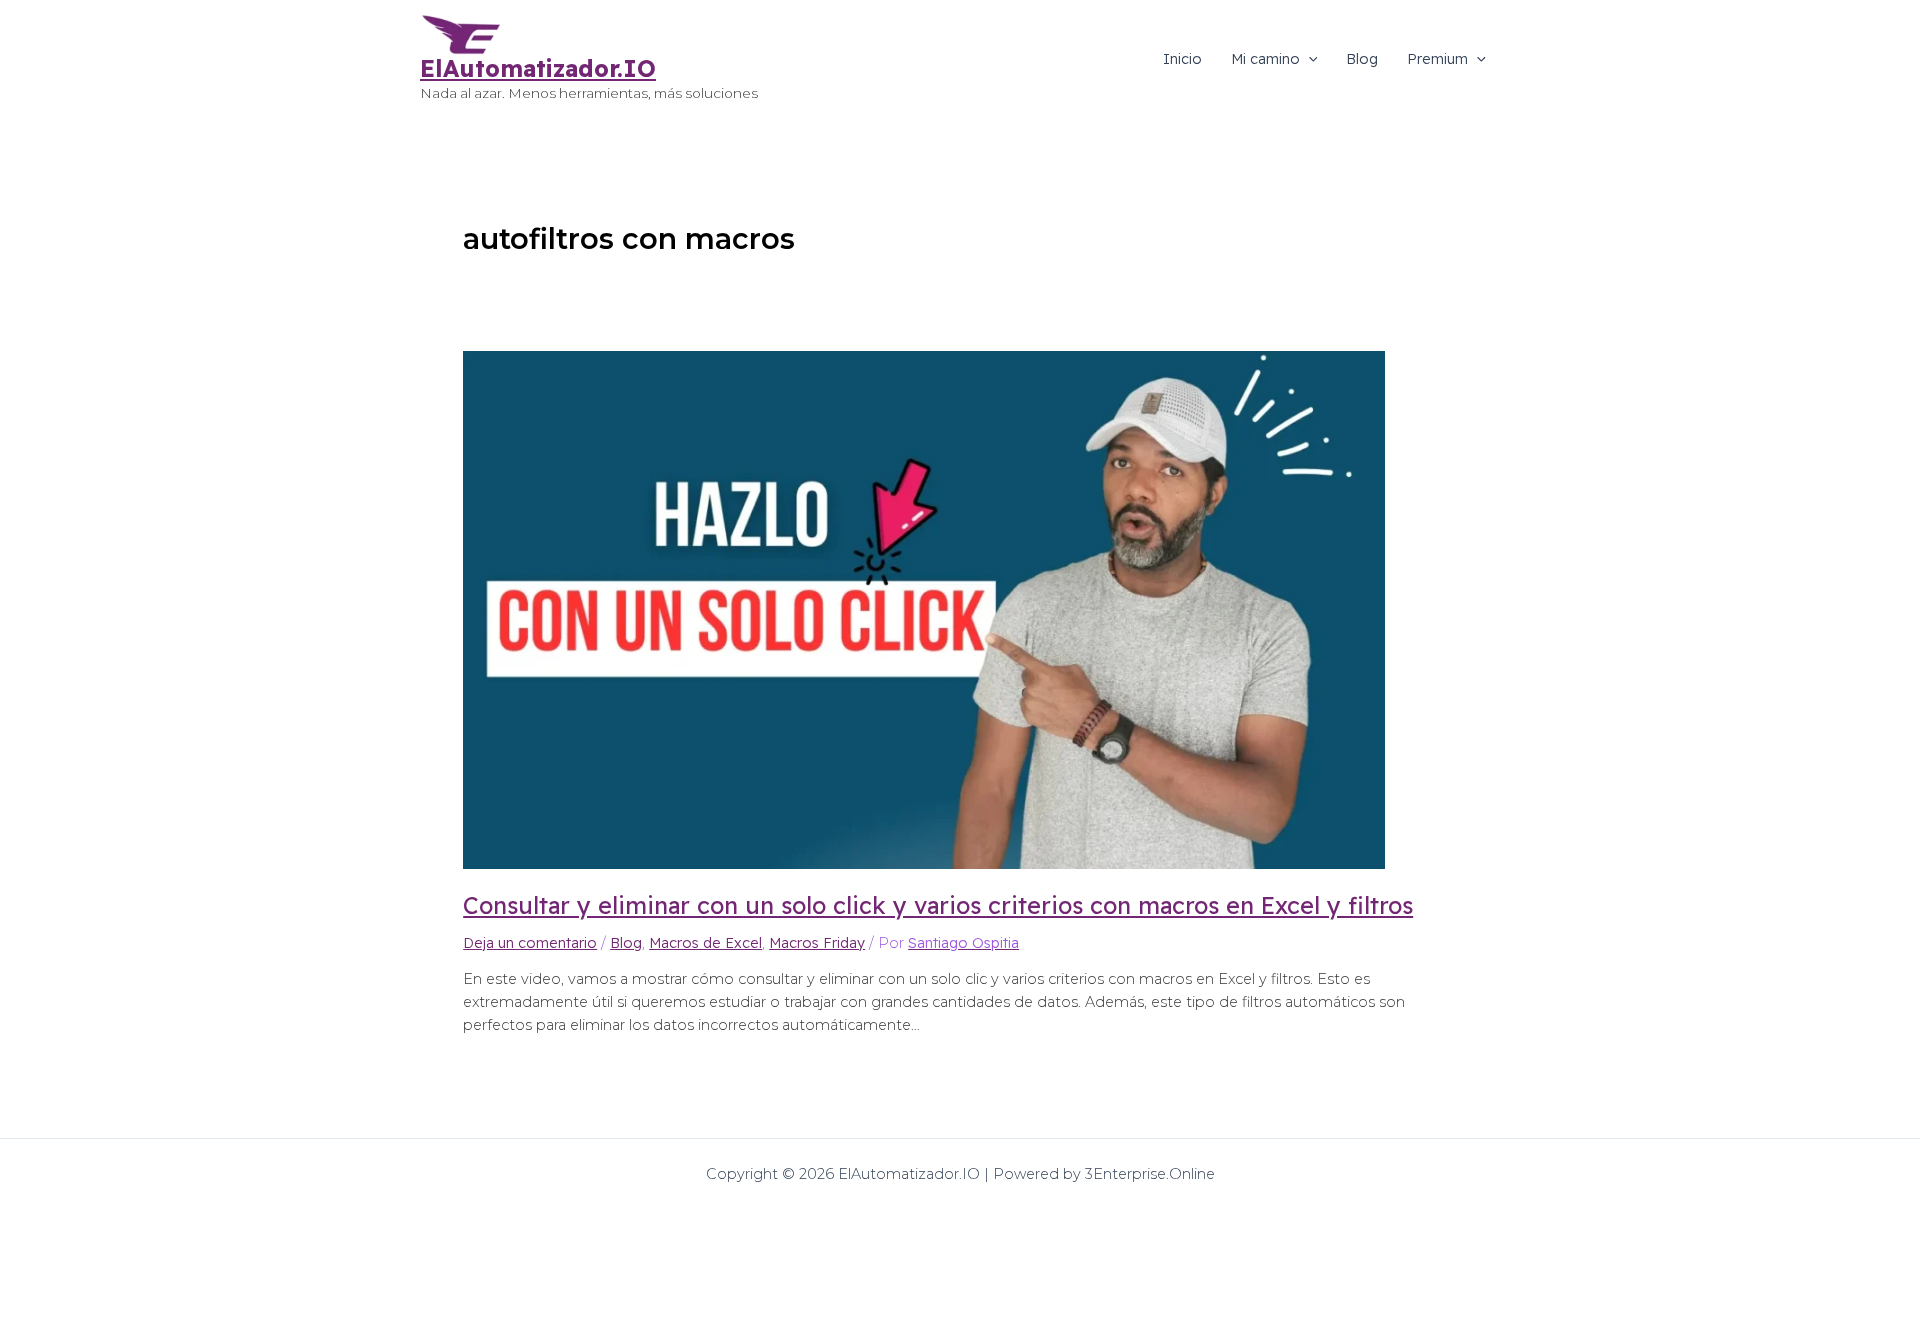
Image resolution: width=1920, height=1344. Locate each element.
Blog (1362, 59)
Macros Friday (817, 943)
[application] (1309, 59)
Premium (1437, 59)
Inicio (1182, 59)
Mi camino (1265, 59)
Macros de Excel (705, 943)
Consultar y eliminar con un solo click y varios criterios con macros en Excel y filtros (938, 905)
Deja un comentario (530, 943)
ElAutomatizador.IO (538, 68)
